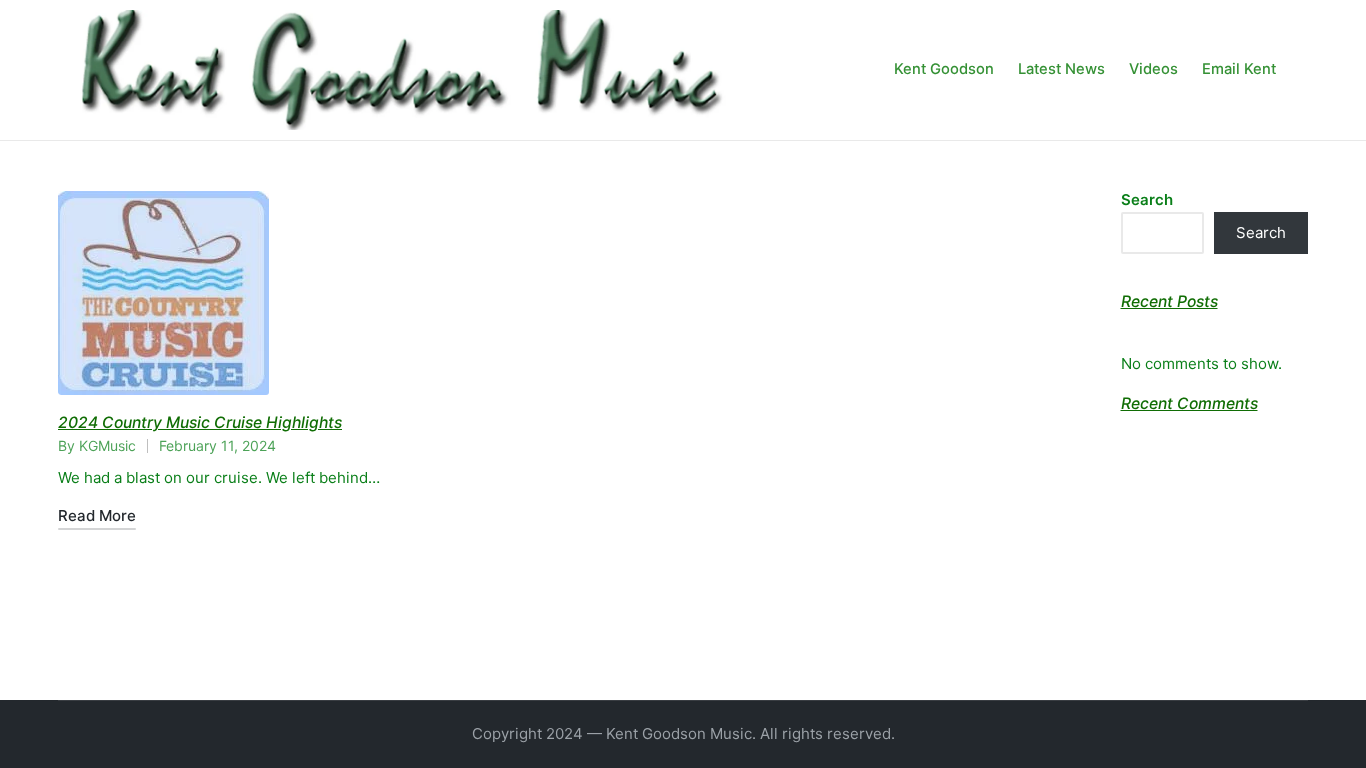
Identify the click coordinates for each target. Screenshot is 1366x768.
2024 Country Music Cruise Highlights (200, 422)
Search (1147, 200)
